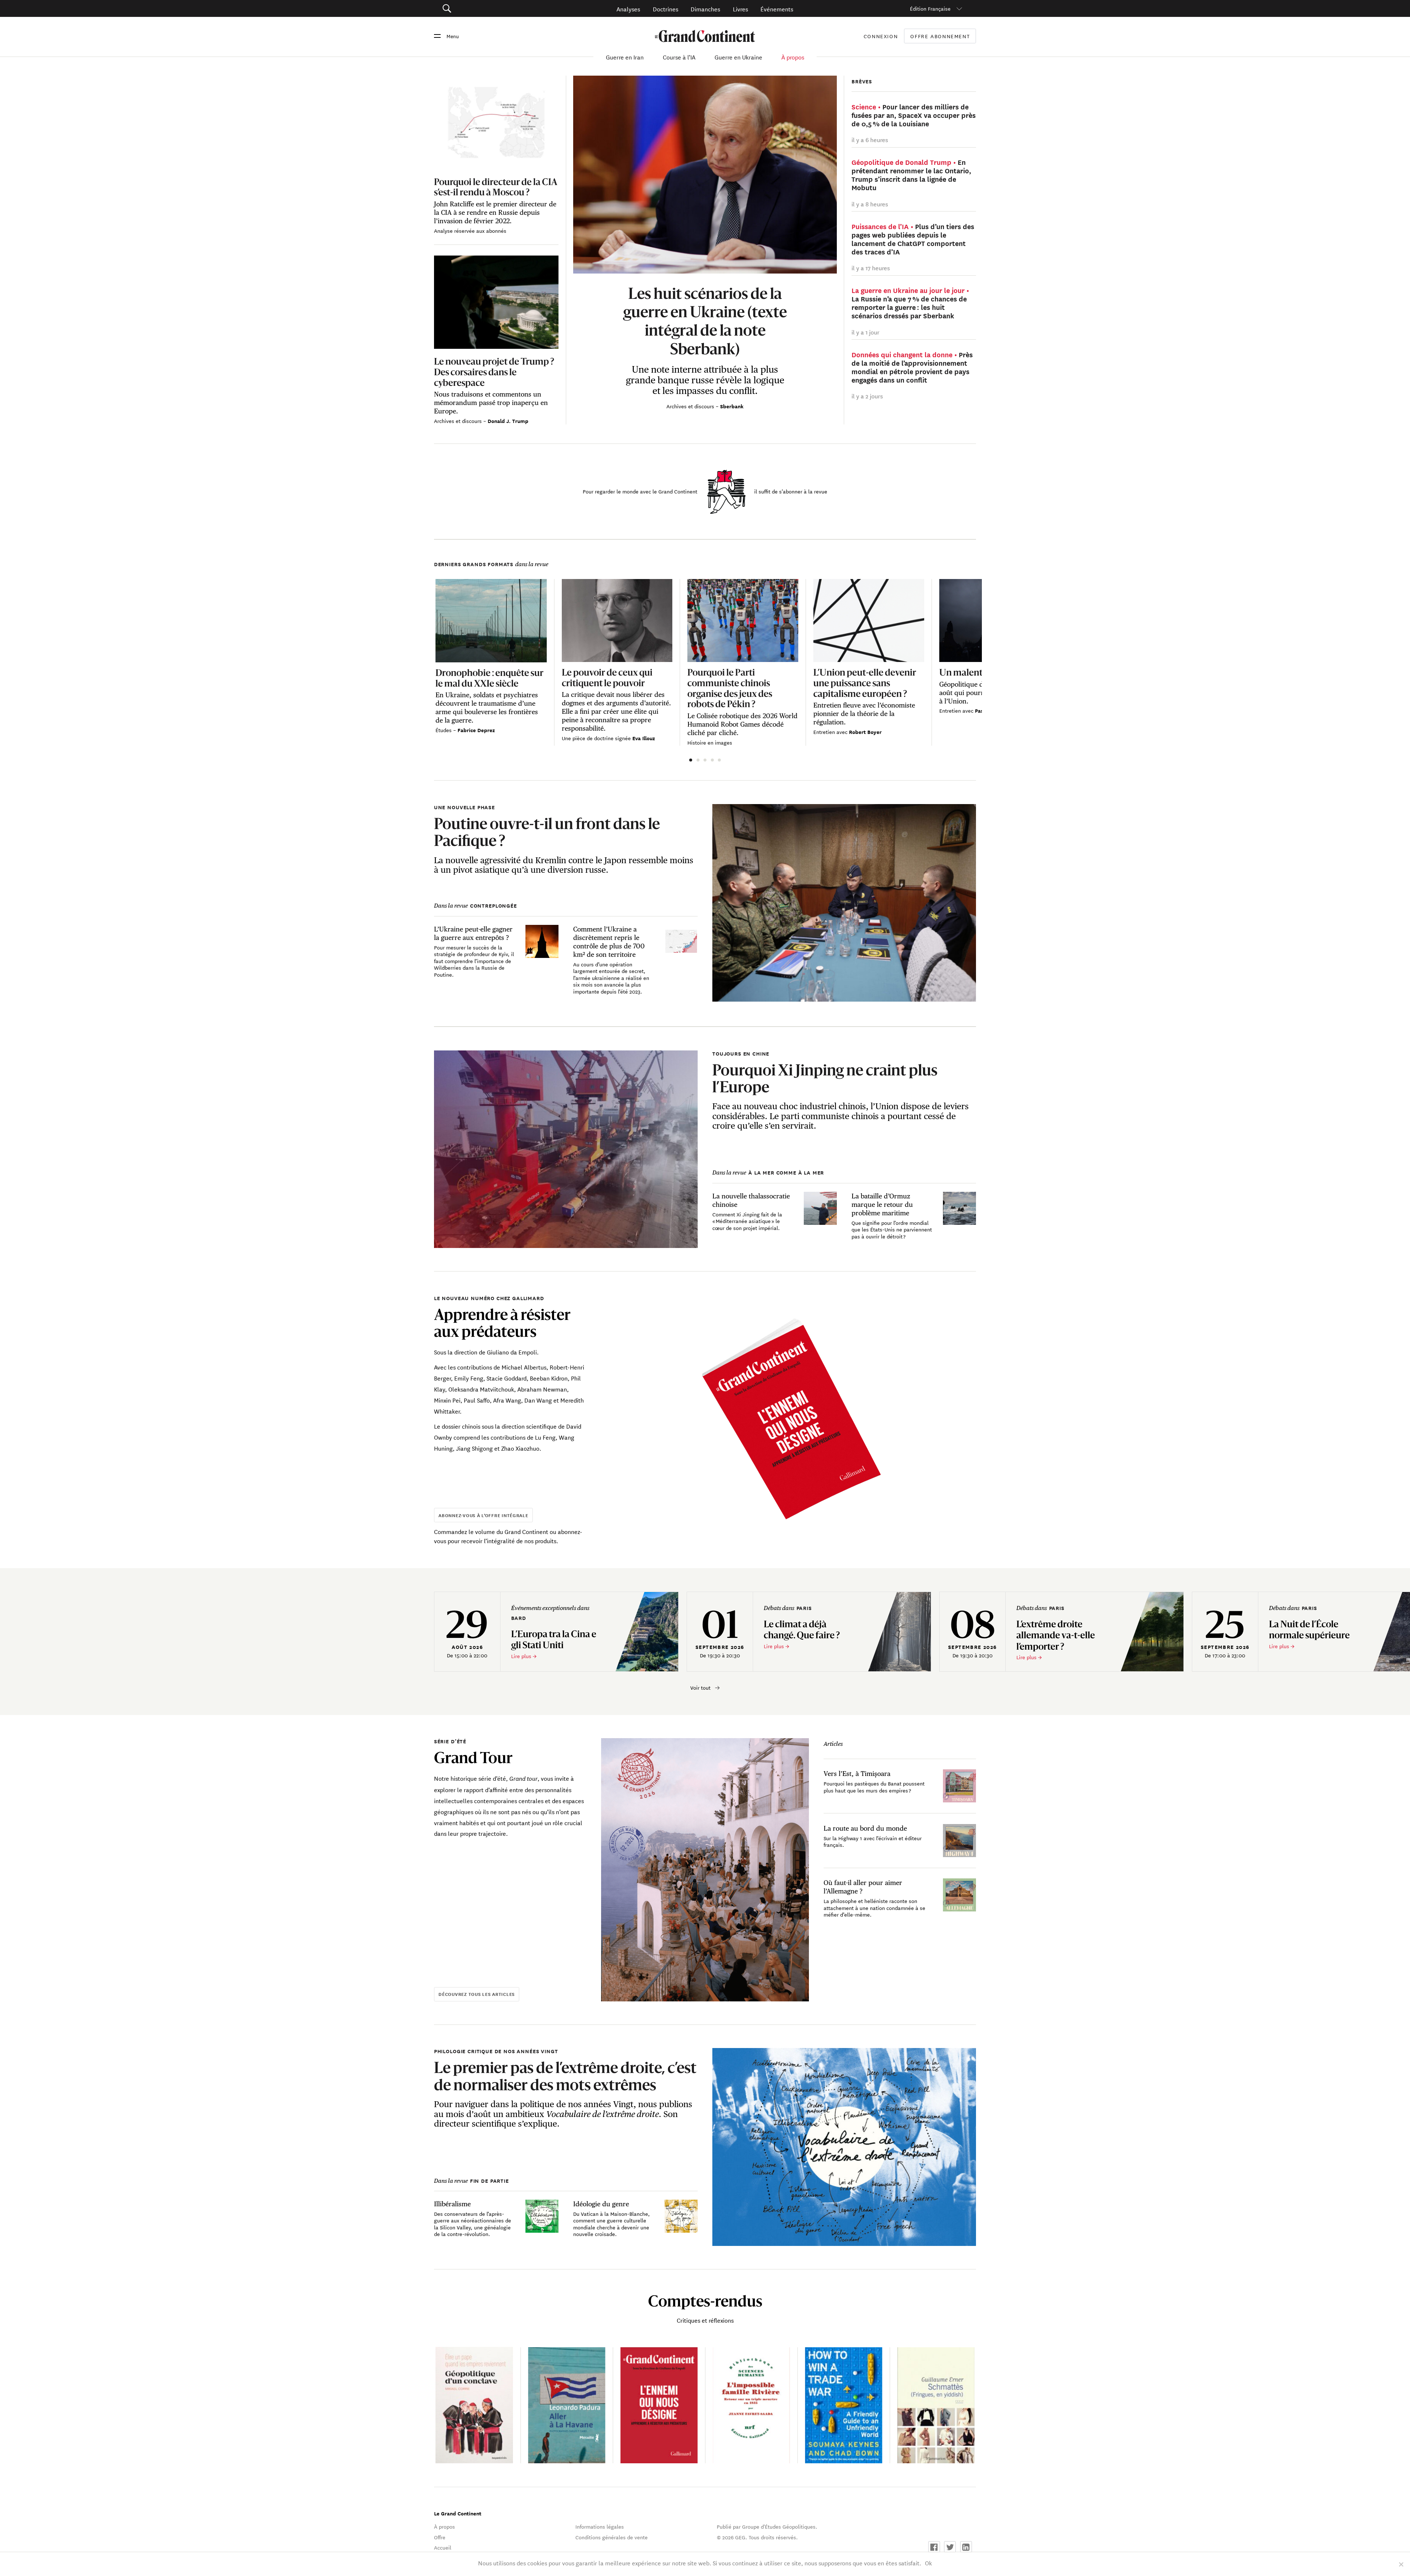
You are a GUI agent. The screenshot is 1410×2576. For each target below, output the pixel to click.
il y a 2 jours (867, 396)
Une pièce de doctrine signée (597, 738)
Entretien (825, 732)
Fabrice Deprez (476, 730)
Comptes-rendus (705, 2301)
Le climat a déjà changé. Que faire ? (802, 1629)
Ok (928, 2563)
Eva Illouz (644, 738)
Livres (740, 9)
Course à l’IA (679, 57)
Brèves (862, 81)
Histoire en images (710, 742)
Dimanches (705, 9)
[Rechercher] (488, 9)
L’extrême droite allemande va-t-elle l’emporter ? (1056, 1635)
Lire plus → (524, 1656)
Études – (446, 730)
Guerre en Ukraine (738, 57)
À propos (793, 57)
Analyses (628, 9)
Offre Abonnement (940, 36)
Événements (777, 9)
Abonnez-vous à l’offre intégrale (483, 1515)
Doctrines (666, 9)
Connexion (881, 36)
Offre (440, 2537)
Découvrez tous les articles (477, 1994)
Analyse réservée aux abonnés (470, 231)
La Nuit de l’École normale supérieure (1310, 1629)
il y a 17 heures (871, 267)
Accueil (443, 2547)
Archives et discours (691, 406)
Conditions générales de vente (612, 2537)
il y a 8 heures (870, 204)
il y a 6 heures (870, 139)
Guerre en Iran (625, 57)
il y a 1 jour (865, 332)
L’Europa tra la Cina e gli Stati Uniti (554, 1639)
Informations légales (600, 2526)
